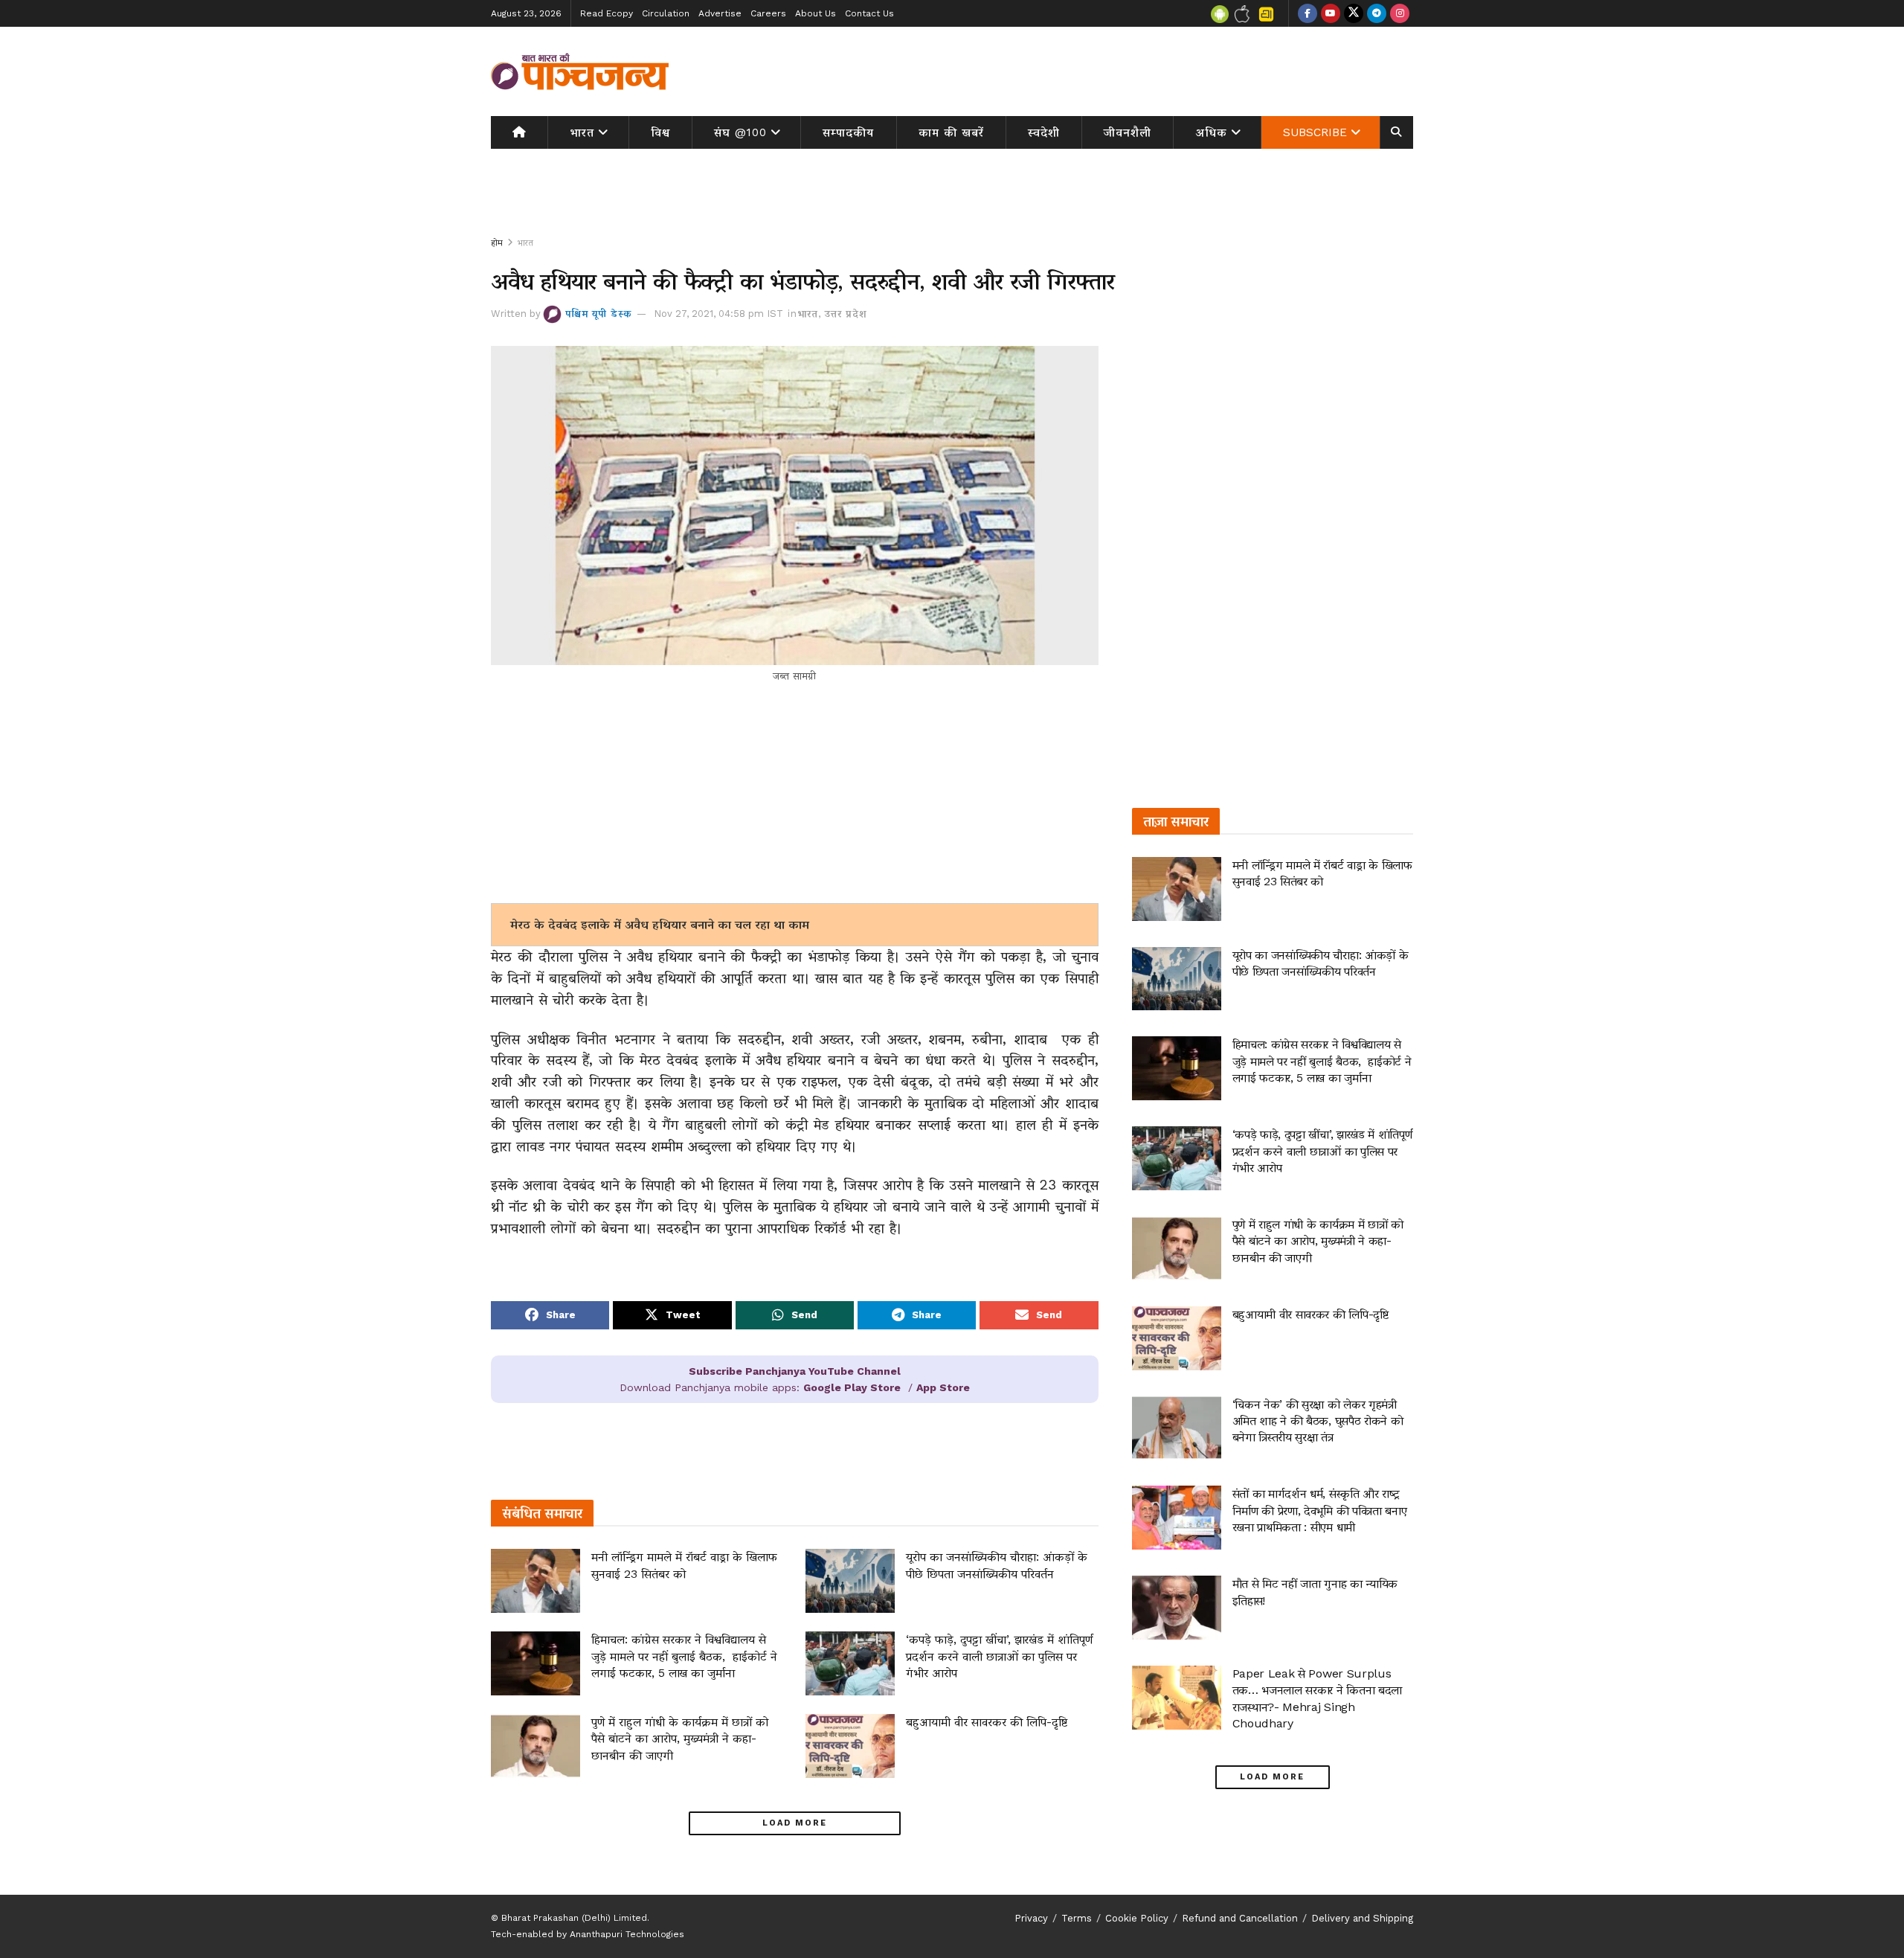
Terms (1077, 1918)
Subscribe (1315, 132)
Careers (768, 13)
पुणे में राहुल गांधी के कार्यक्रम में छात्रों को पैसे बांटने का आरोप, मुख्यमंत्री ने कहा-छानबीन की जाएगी (680, 1739)
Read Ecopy (607, 13)
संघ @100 (740, 132)
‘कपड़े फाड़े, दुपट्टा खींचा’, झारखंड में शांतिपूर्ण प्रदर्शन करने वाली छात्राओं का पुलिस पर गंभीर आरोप (999, 1656)
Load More (795, 1823)
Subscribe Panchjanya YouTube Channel (795, 1371)
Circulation (666, 13)
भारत (582, 132)
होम (497, 243)
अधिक (1212, 132)
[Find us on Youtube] (1331, 13)
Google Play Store (852, 1387)
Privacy (1031, 1918)
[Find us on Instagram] (1400, 13)
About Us (816, 13)
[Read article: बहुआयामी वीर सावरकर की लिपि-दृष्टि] (850, 1746)
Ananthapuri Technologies (627, 1934)
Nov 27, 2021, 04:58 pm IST (718, 314)
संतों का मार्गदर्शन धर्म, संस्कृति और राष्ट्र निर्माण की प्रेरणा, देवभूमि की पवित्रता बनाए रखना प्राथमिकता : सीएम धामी (1320, 1510)
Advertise (720, 13)
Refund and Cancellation (1240, 1918)
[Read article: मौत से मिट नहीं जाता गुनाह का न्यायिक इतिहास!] (1177, 1608)
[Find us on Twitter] (1354, 13)
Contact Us (869, 13)
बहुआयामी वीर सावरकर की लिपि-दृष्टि (987, 1722)
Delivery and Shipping (1362, 1918)
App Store (943, 1387)
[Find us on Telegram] (1377, 13)
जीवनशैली (1128, 132)
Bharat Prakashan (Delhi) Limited (574, 1918)
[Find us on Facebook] (1308, 13)
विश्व (660, 132)
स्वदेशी (1044, 132)
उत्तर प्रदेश (846, 314)
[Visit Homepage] (580, 71)
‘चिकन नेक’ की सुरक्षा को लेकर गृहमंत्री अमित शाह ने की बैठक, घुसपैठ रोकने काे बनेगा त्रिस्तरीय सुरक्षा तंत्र (1318, 1421)
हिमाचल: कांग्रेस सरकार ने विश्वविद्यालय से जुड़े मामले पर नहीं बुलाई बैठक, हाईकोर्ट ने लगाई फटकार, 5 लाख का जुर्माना (684, 1656)
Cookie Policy (1137, 1918)
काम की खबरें (951, 132)
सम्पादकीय (848, 132)
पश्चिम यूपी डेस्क (599, 314)
